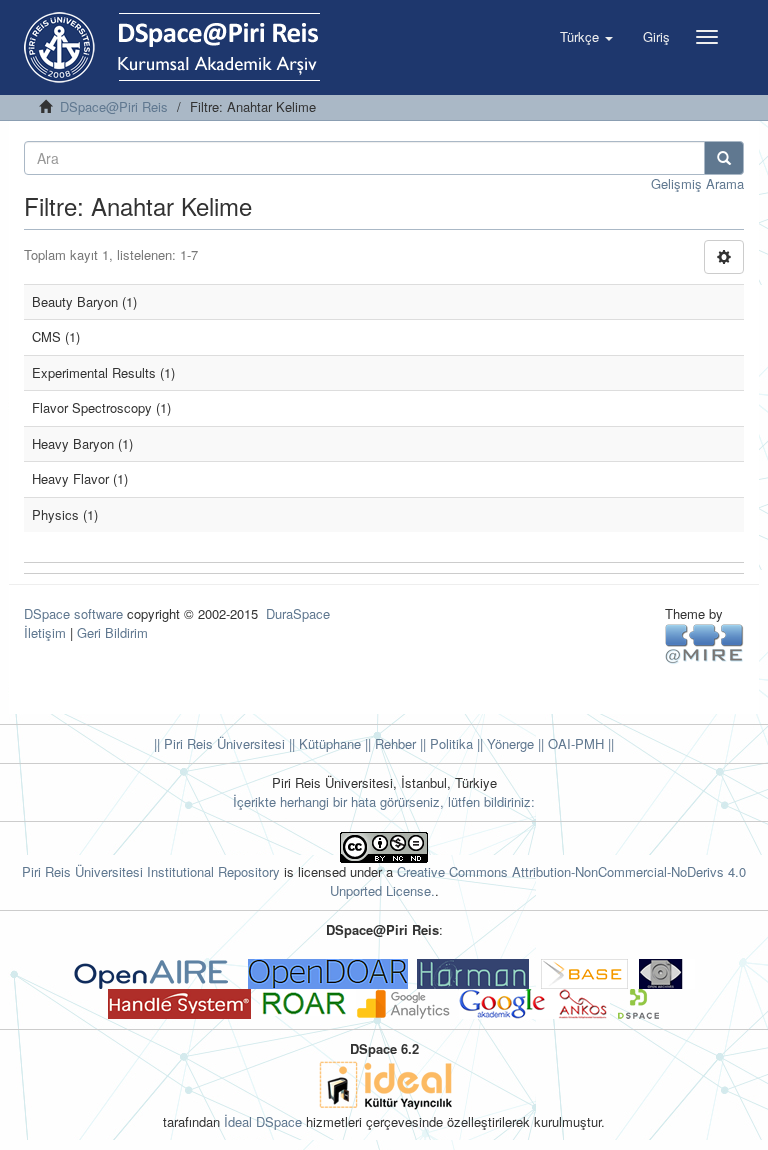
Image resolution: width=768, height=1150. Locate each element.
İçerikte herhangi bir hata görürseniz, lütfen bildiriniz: (384, 801)
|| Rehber (388, 743)
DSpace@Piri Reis (114, 106)
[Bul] (724, 158)
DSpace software (73, 613)
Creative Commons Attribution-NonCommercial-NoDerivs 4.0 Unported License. (538, 881)
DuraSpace (298, 613)
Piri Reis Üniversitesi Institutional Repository (151, 871)
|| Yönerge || (508, 743)
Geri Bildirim (112, 632)
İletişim (45, 632)
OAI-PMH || (579, 743)
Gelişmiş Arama (697, 183)
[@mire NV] (704, 642)
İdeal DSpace (263, 1121)
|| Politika (444, 743)
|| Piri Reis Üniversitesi (219, 743)
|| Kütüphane (323, 743)
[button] (586, 37)
